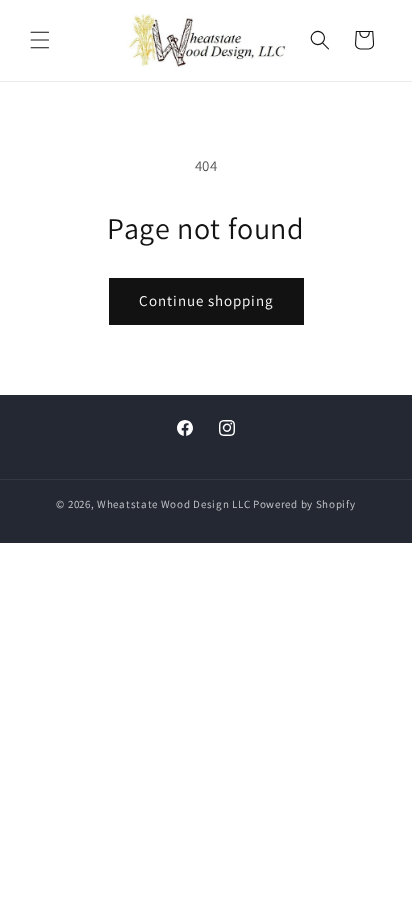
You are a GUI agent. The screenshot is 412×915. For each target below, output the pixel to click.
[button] (40, 40)
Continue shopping (206, 300)
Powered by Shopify (304, 504)
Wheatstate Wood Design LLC (173, 504)
